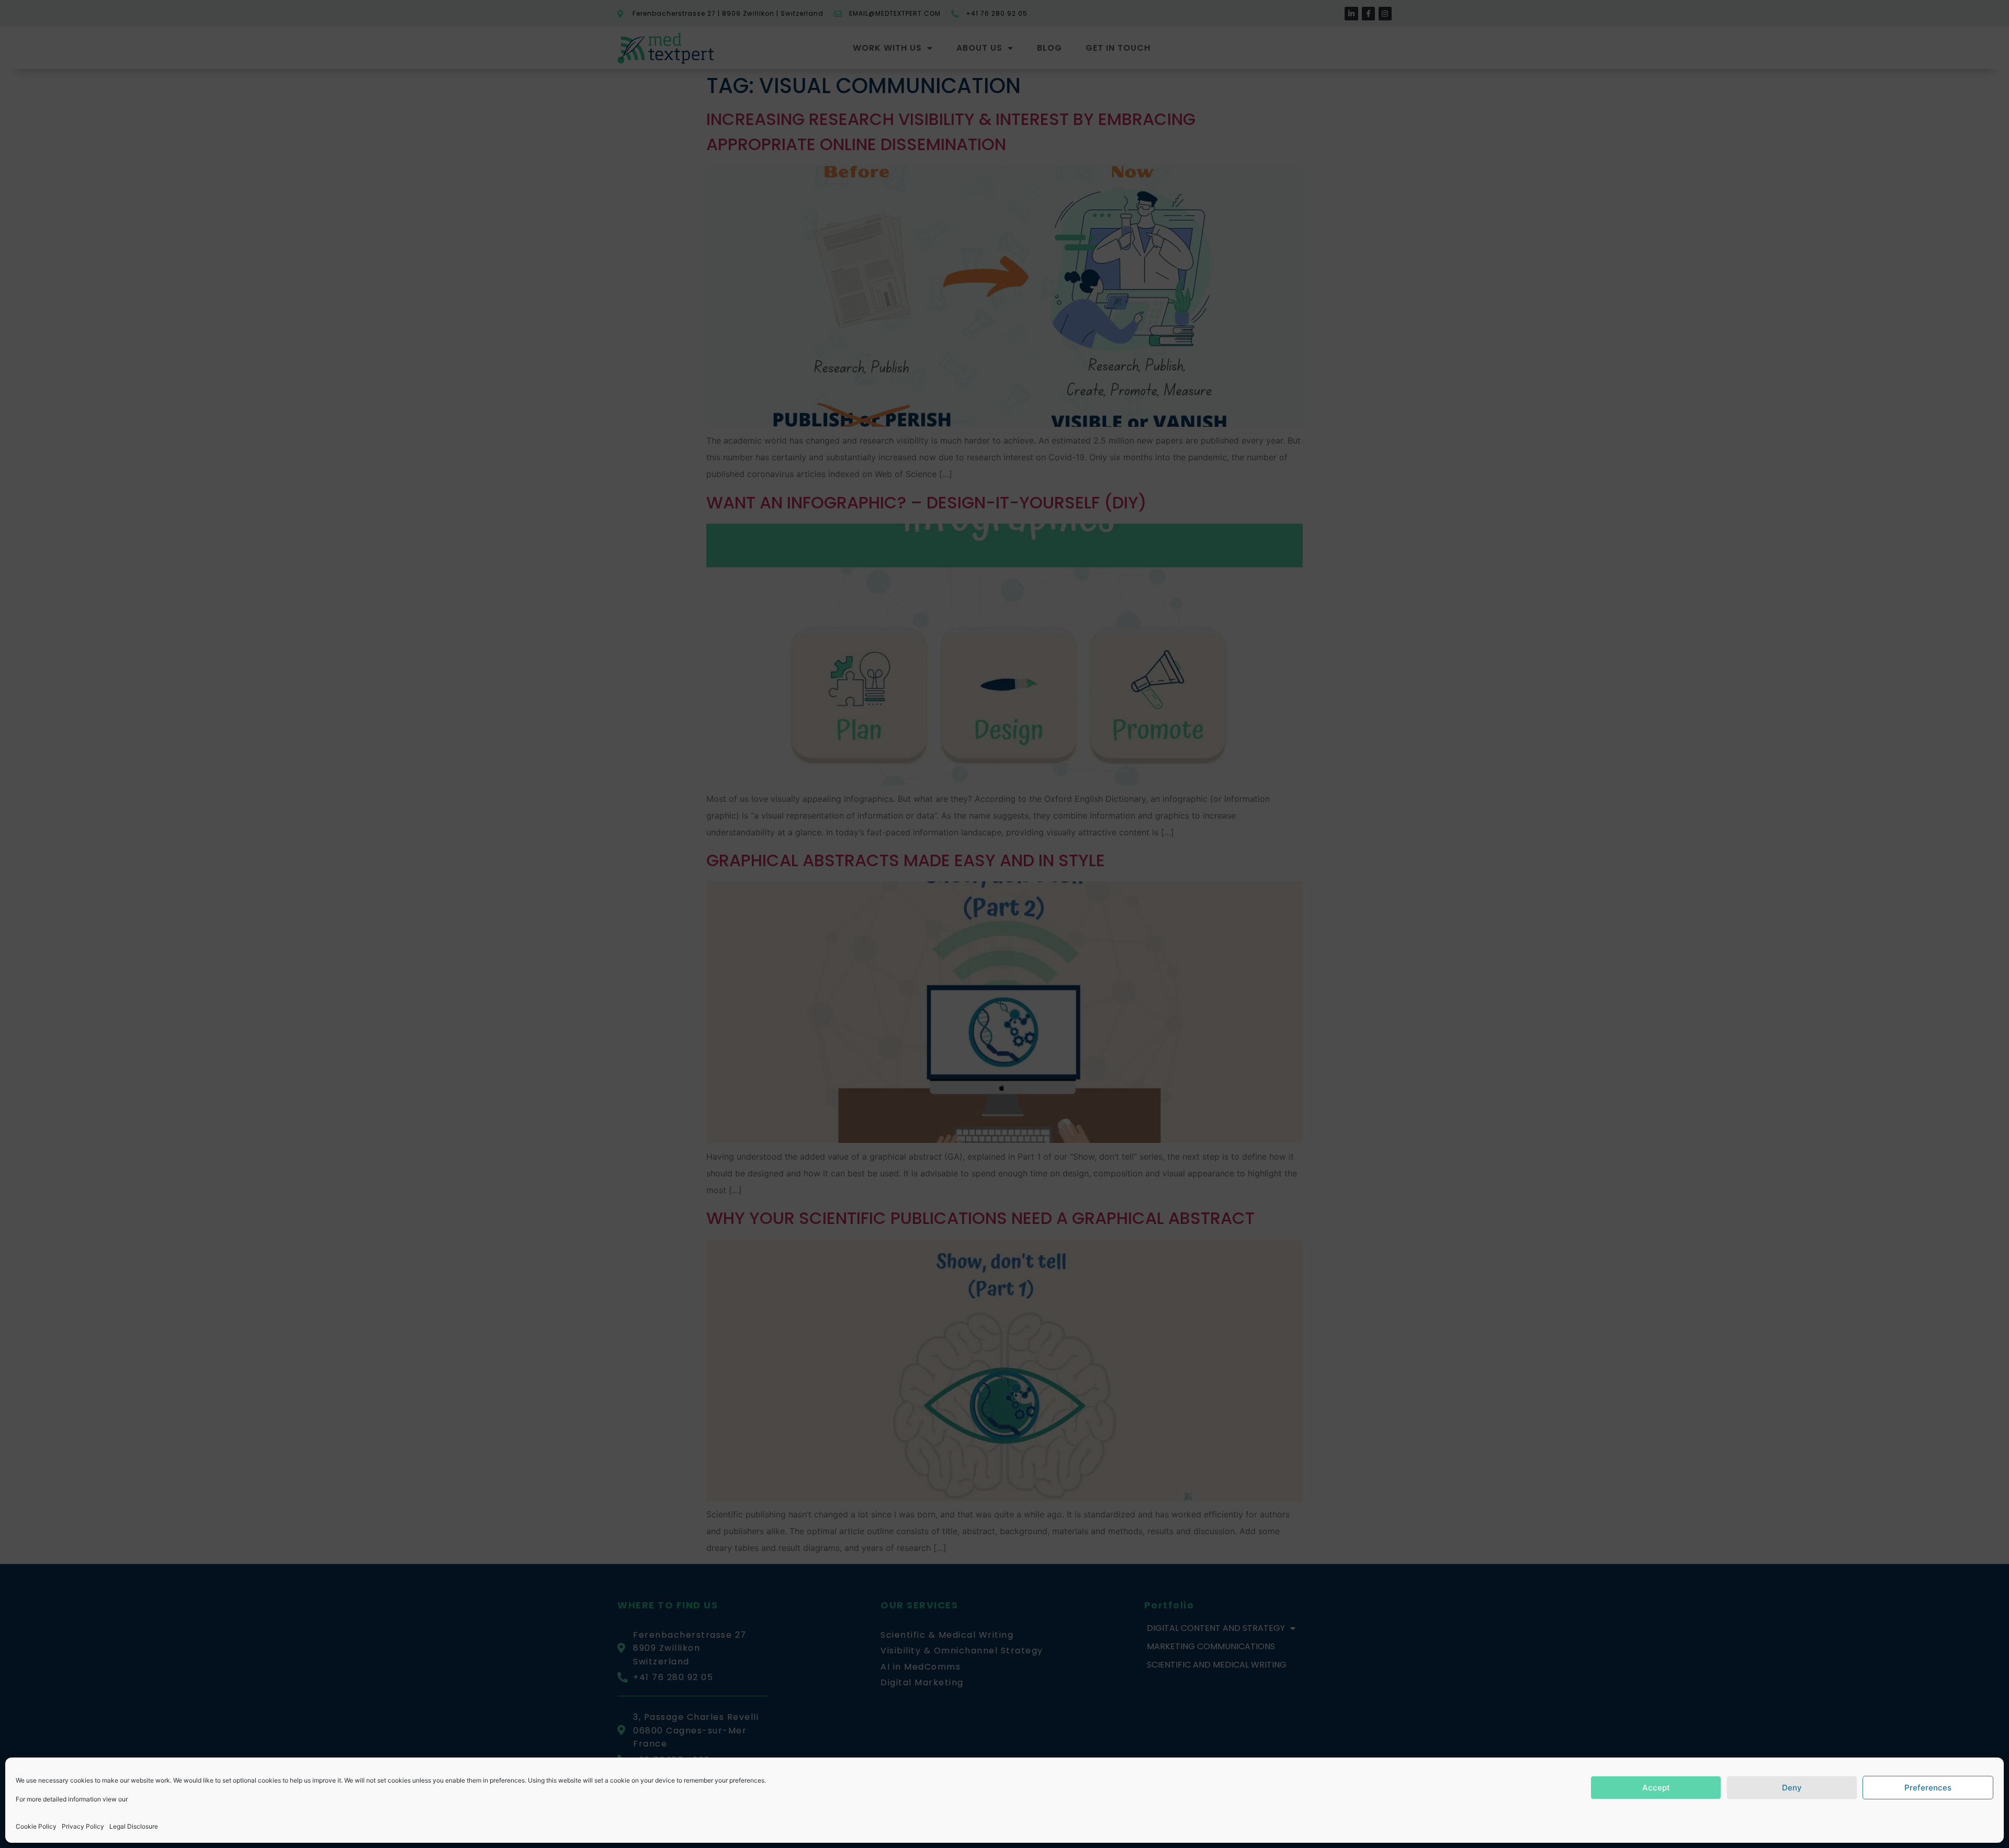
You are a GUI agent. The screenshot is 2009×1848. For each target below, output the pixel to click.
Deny (1792, 1788)
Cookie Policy (36, 1826)
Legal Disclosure (134, 1826)
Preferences (1928, 1788)
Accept (1656, 1788)
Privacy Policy (83, 1826)
